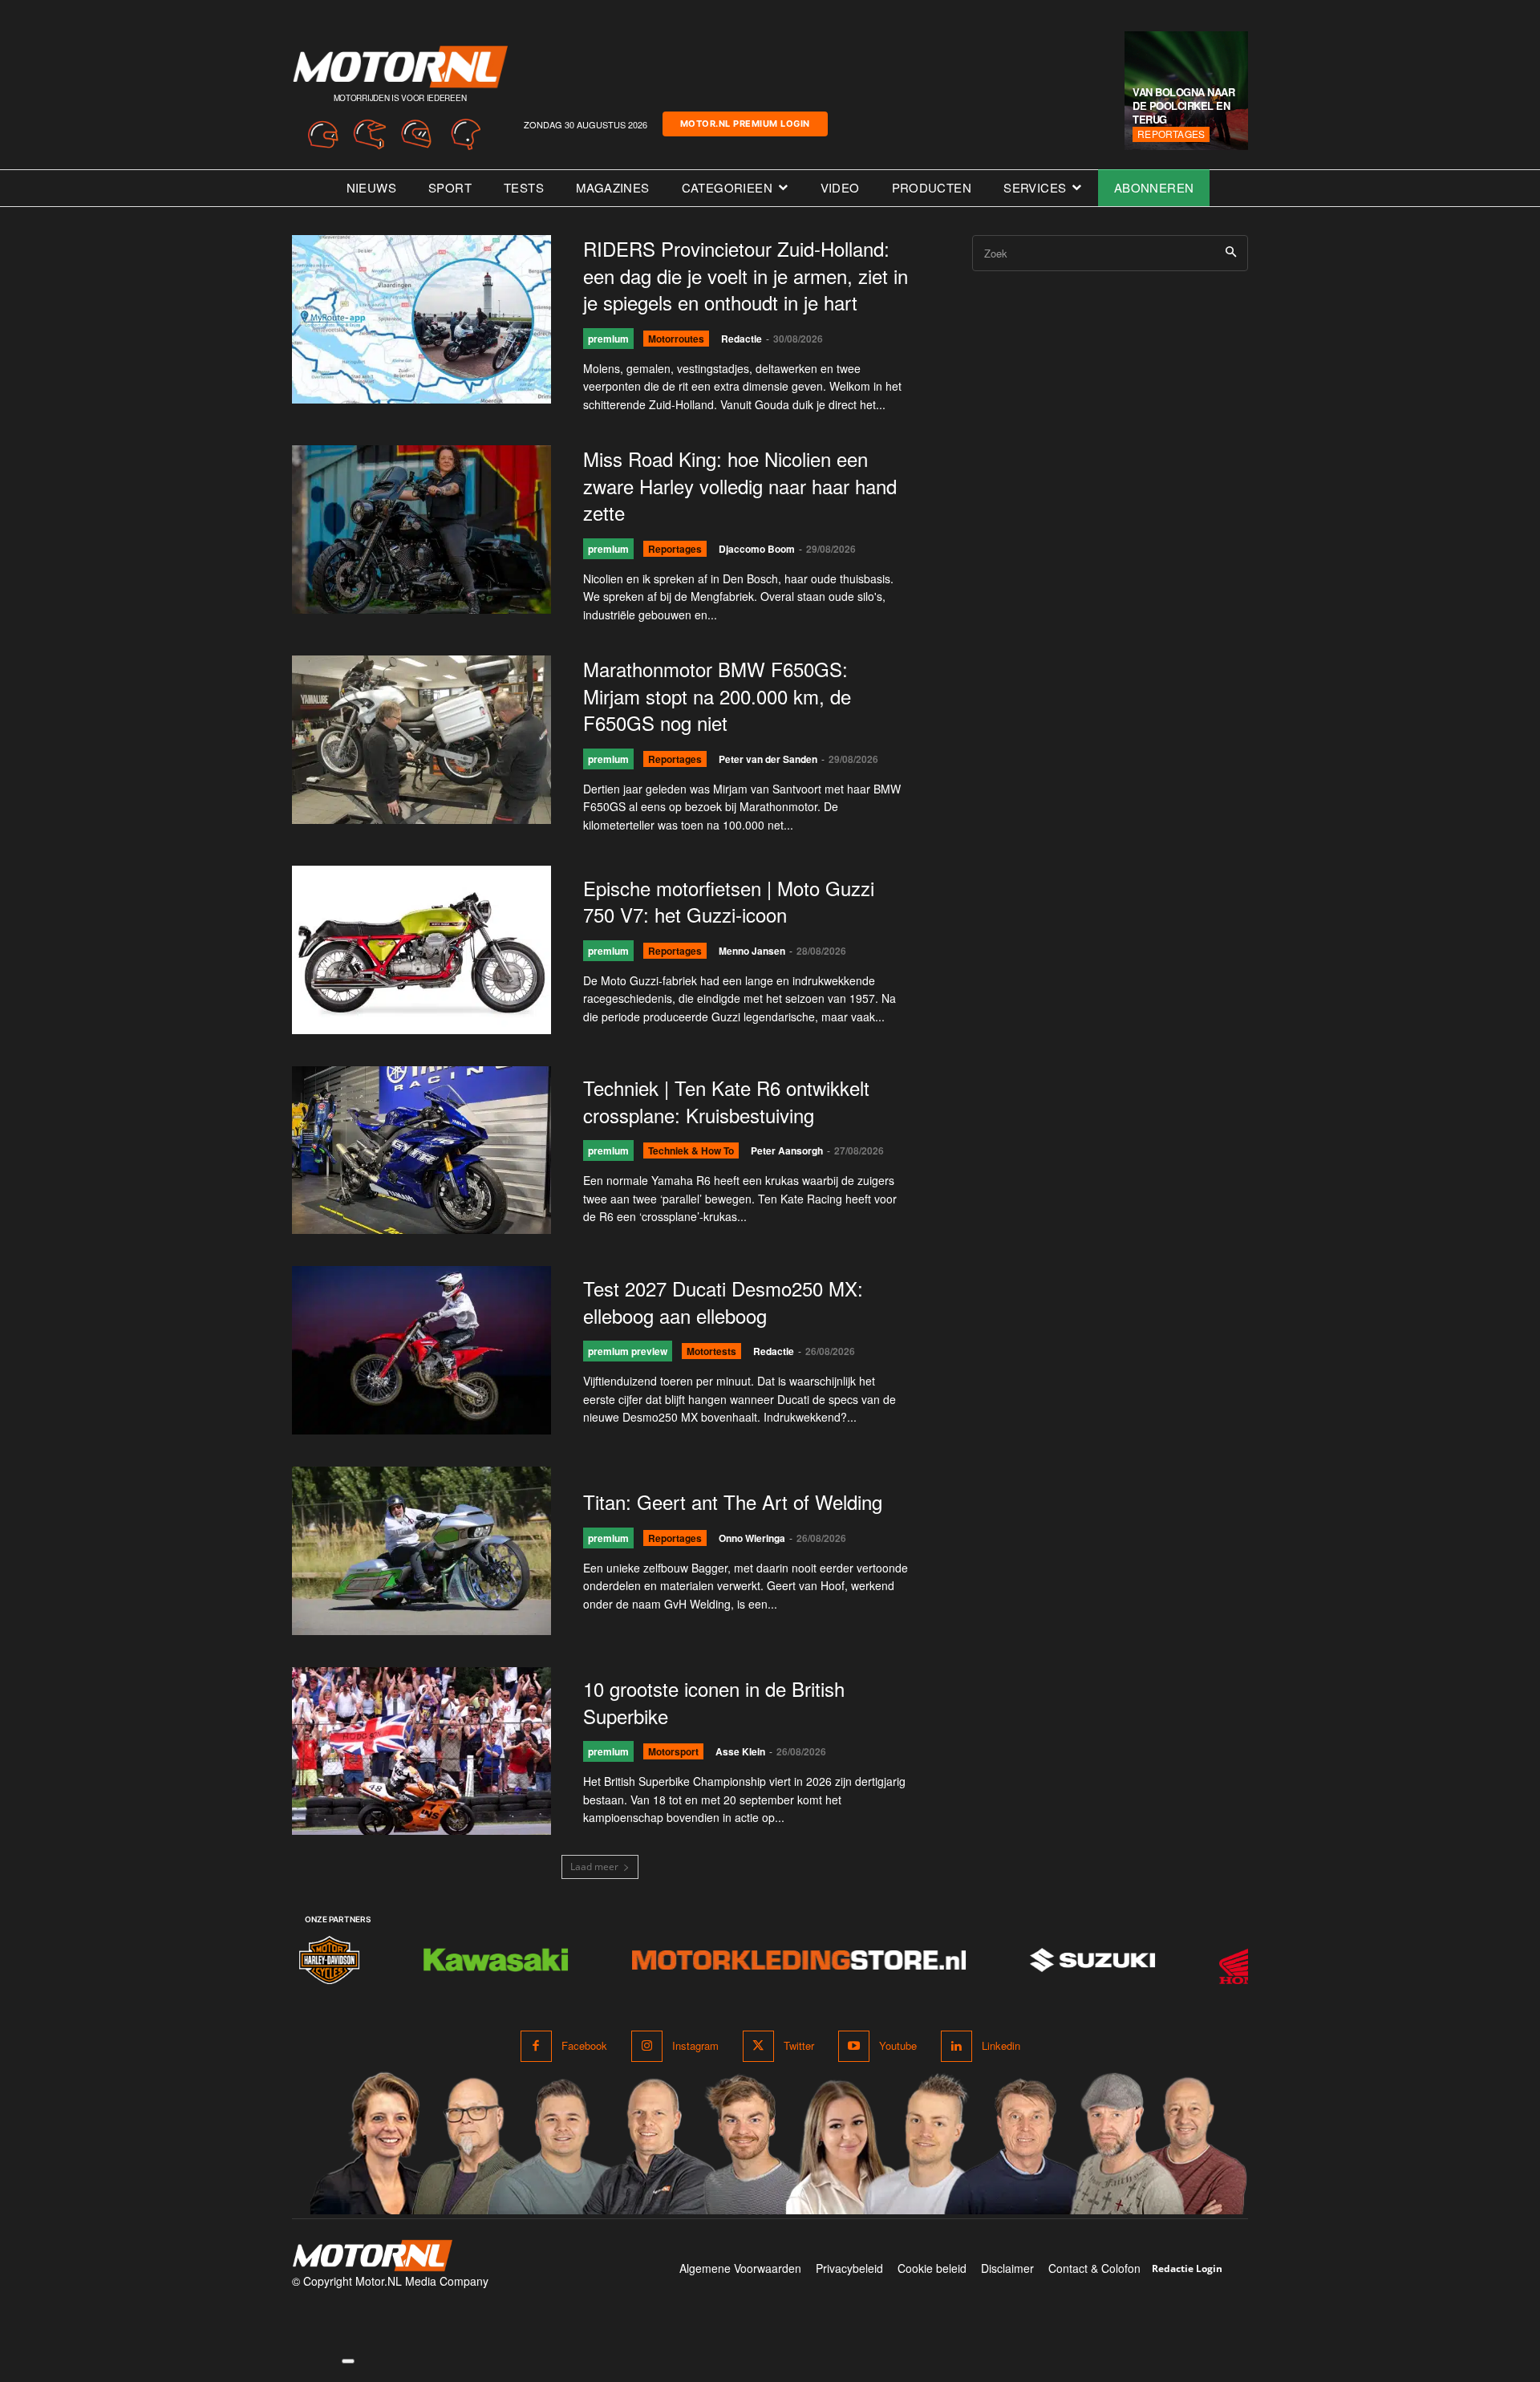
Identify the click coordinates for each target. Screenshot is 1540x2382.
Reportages (1171, 134)
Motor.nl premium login (745, 124)
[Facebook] (536, 2046)
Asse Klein (740, 1751)
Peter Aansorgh (787, 1150)
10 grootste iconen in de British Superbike (714, 1702)
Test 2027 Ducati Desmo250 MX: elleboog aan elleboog (723, 1302)
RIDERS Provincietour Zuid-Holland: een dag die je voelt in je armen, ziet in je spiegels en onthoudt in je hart (746, 275)
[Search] (1231, 253)
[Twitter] (758, 2046)
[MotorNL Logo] (372, 2256)
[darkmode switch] (348, 2361)
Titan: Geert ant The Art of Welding (733, 1501)
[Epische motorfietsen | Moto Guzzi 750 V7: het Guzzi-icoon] (421, 950)
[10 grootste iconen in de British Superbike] (421, 1751)
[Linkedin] (956, 2046)
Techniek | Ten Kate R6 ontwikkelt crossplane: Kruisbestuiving (726, 1101)
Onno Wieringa (752, 1538)
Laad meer (594, 1867)
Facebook (584, 2045)
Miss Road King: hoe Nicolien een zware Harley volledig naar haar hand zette (740, 485)
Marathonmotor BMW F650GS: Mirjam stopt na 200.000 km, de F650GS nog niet (717, 696)
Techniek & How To (691, 1150)
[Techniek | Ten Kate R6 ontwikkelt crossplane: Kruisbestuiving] (421, 1150)
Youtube (898, 2045)
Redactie (742, 339)
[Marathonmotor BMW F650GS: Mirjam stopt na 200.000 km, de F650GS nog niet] (421, 740)
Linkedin (1001, 2045)
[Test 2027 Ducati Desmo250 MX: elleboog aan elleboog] (421, 1350)
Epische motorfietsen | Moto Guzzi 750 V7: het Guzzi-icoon (729, 901)
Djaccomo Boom (757, 549)
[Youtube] (854, 2046)
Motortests (711, 1351)
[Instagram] (647, 2046)
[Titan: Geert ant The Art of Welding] (421, 1551)
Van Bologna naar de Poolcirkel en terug (1183, 106)
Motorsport (673, 1751)
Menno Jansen (752, 951)
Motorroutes (676, 339)
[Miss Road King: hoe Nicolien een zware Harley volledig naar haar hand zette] (421, 530)
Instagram (695, 2045)
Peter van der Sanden (768, 759)
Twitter (799, 2045)
